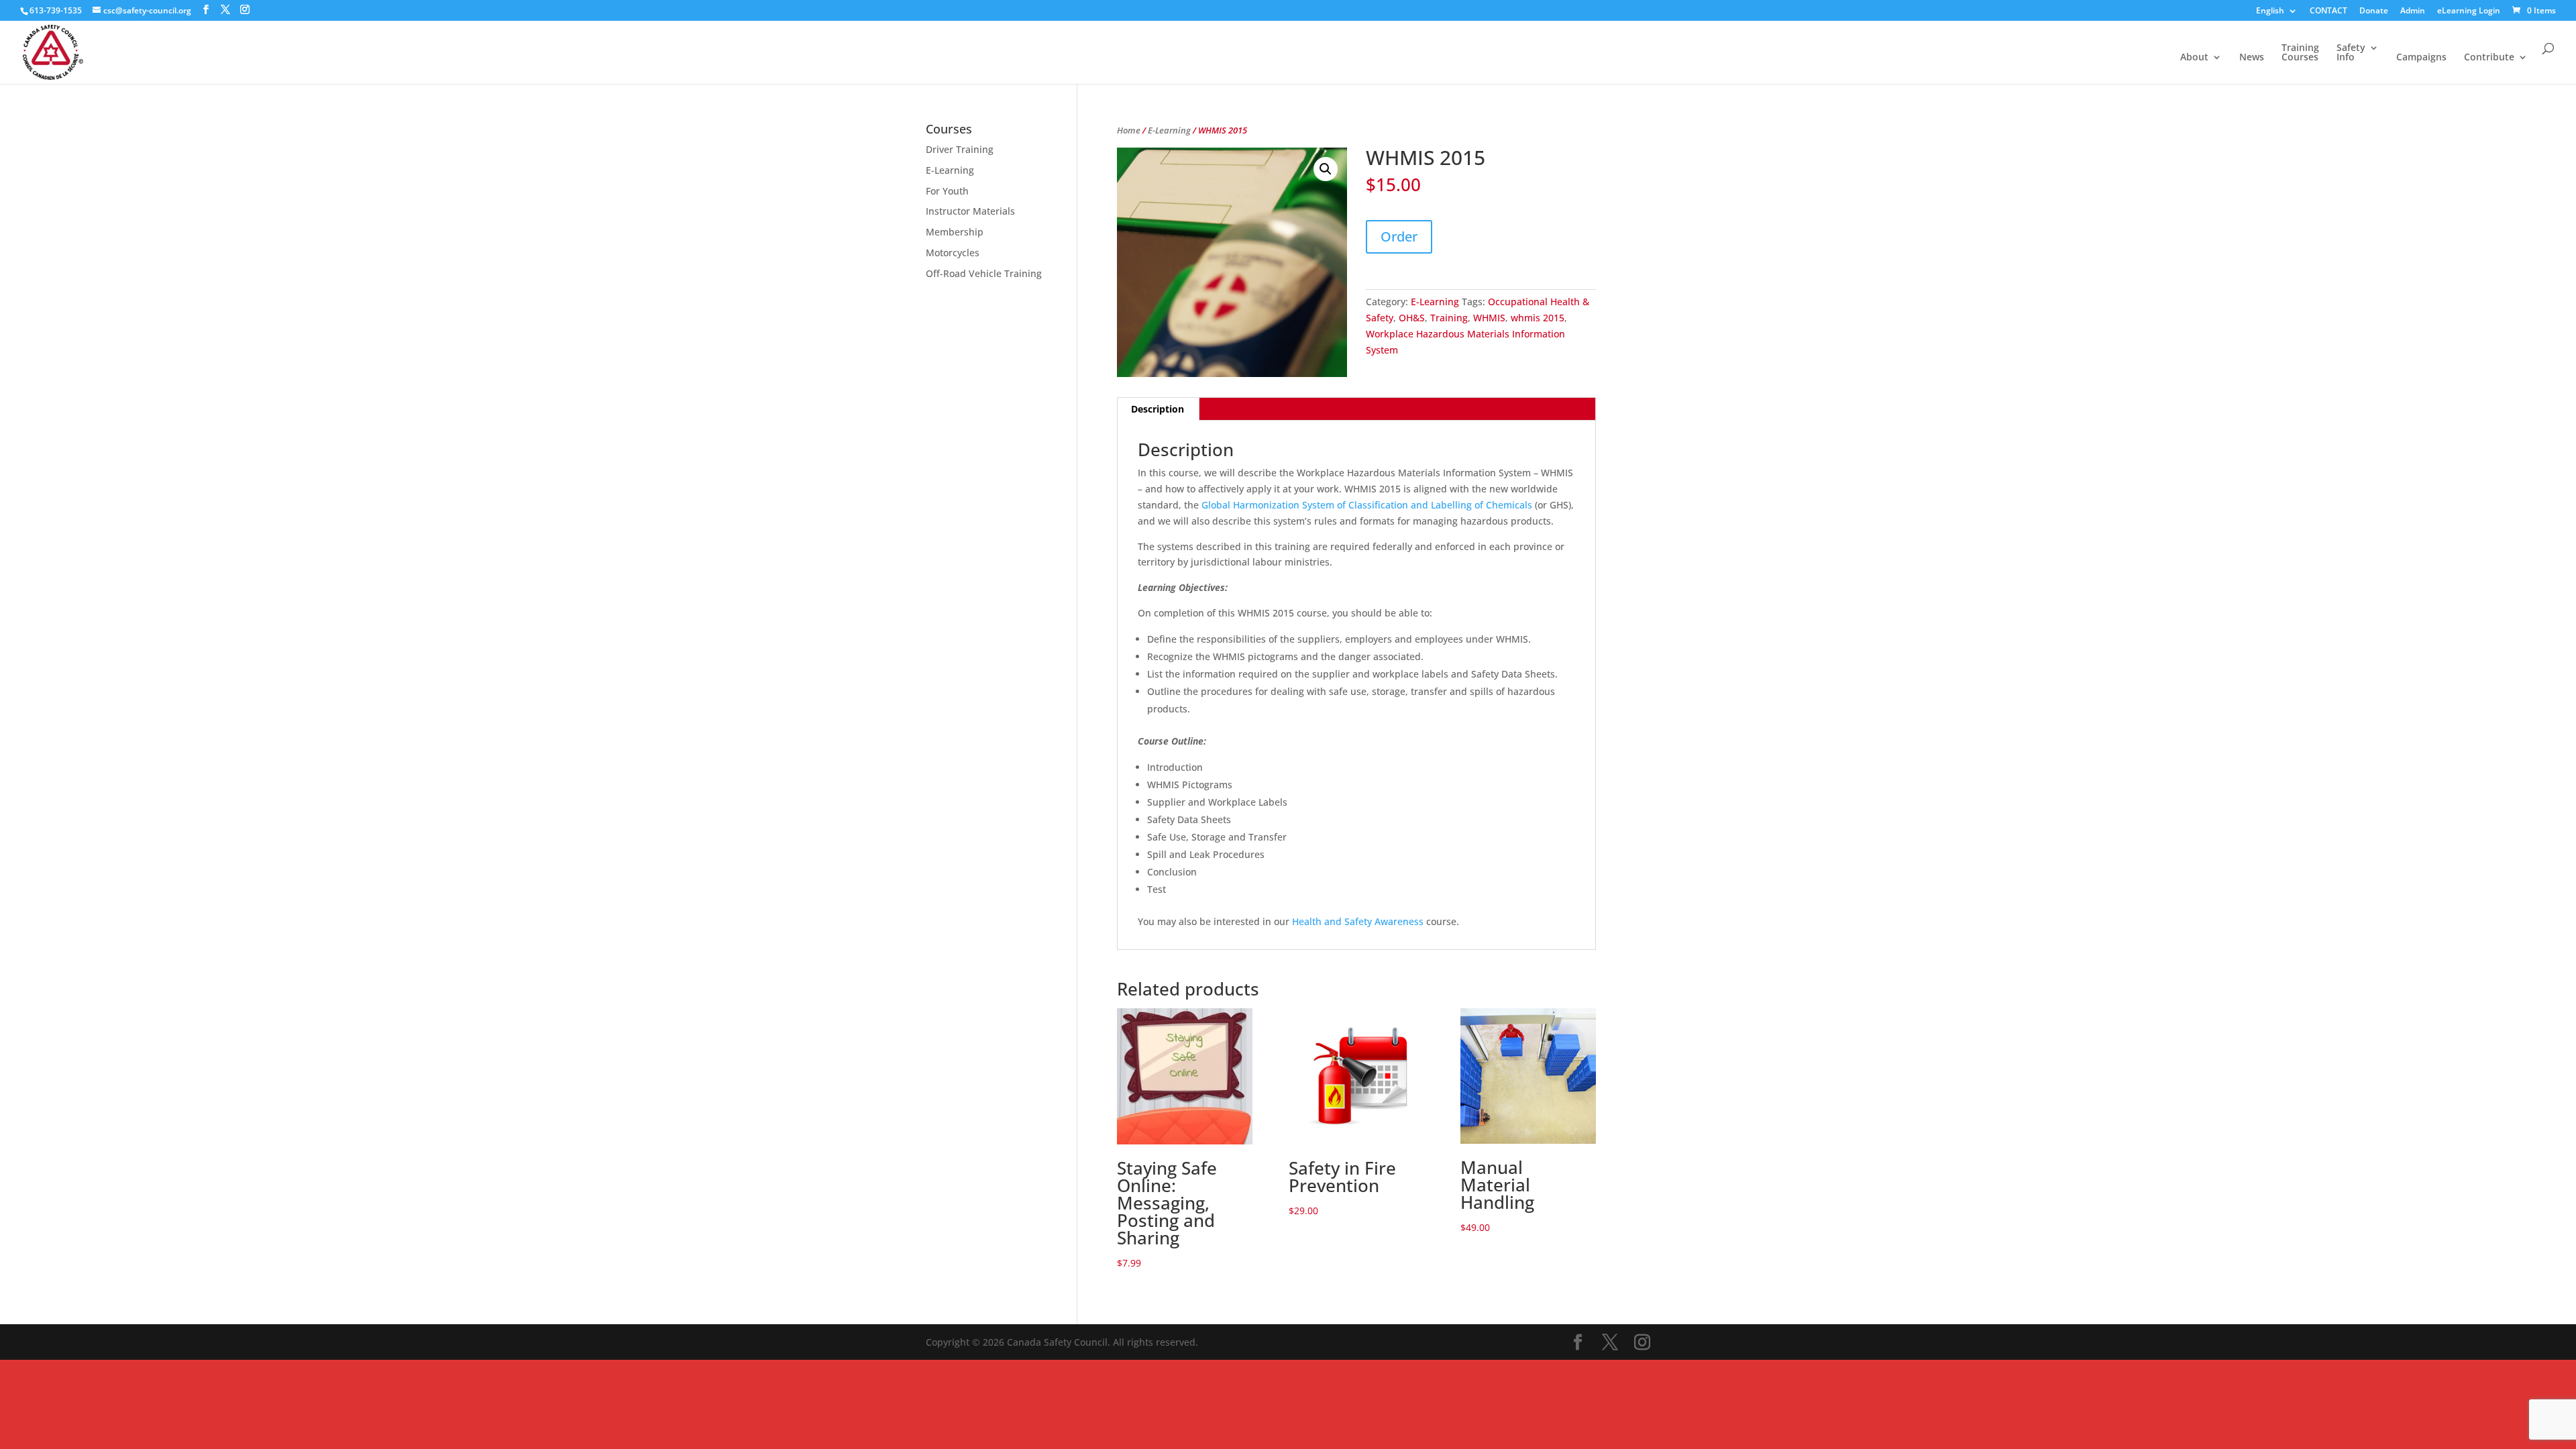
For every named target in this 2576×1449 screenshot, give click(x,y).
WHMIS (1489, 318)
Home (1129, 130)
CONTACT (2328, 11)
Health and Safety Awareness (1358, 921)
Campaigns (2421, 58)
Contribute (2489, 58)
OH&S (1412, 318)
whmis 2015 (1538, 318)
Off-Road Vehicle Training (984, 273)
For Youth (947, 191)
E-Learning (1169, 130)
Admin (2413, 11)
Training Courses (2300, 53)
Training (1449, 318)
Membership (955, 232)
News (2252, 58)
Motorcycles (953, 253)
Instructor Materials (970, 211)
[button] (1326, 169)
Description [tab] (1158, 409)
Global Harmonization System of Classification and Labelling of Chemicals (1367, 505)
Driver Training (960, 149)
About (2194, 58)
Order (1399, 236)
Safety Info (2351, 53)
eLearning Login (2469, 11)
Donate (2374, 11)
